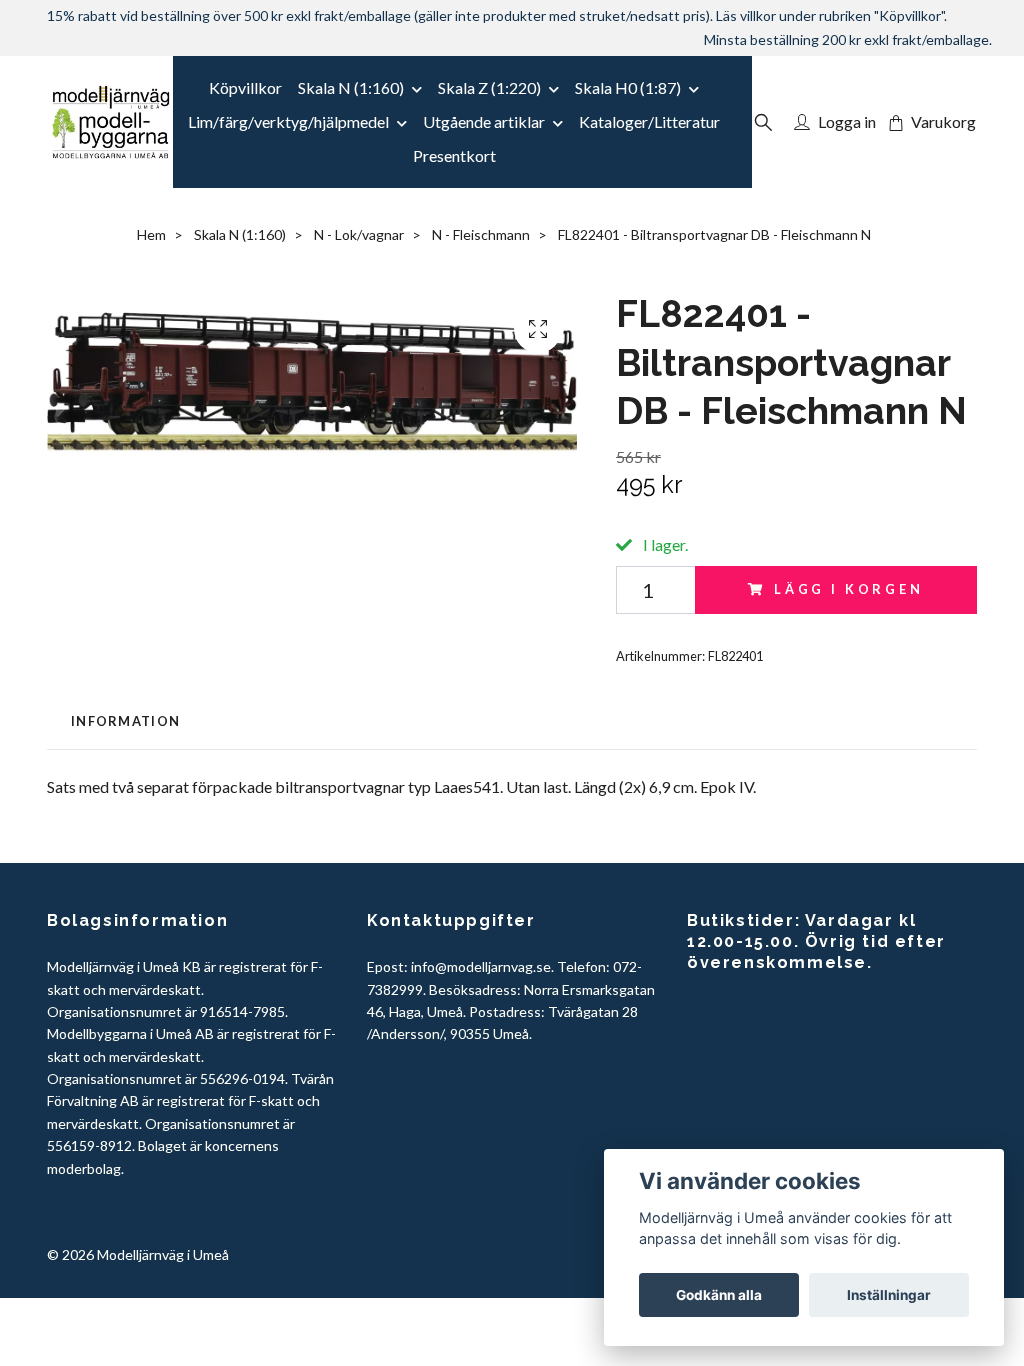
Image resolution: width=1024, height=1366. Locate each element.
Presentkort (454, 155)
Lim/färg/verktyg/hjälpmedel (288, 121)
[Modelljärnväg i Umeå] (110, 122)
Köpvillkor (245, 87)
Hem (151, 234)
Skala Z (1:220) (489, 87)
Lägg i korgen (849, 589)
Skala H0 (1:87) (628, 87)
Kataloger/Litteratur (649, 121)
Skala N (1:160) (351, 87)
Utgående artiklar (484, 121)
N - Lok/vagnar (359, 234)
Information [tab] (125, 721)
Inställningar (889, 1295)
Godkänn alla (719, 1295)
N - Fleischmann (481, 234)
